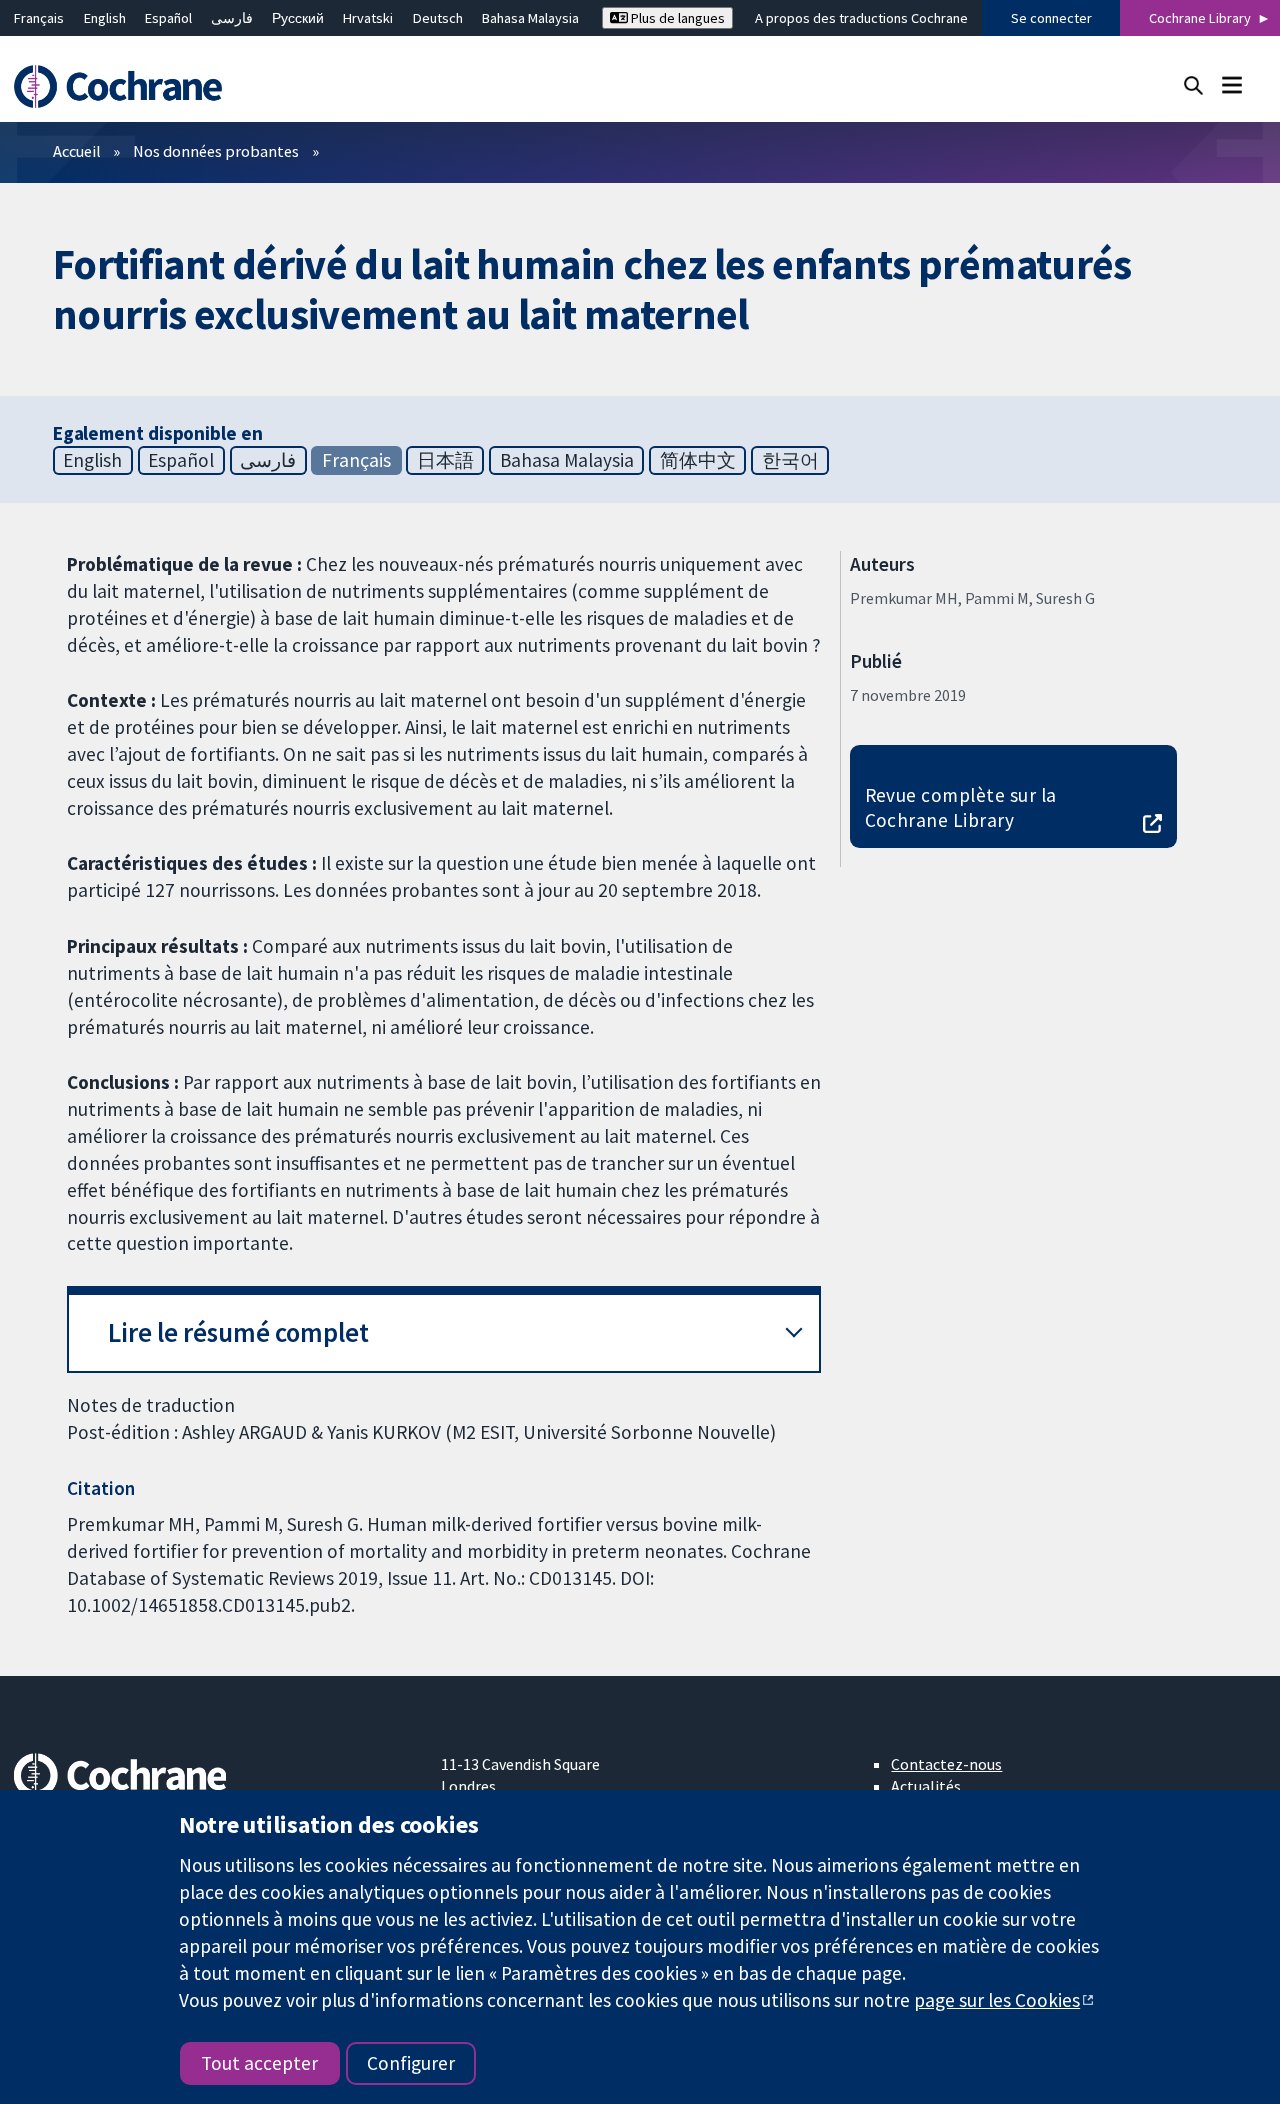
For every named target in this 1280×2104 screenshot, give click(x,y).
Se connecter (1051, 18)
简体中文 (698, 460)
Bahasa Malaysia (530, 18)
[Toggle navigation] (1231, 84)
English (105, 18)
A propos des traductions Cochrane (861, 18)
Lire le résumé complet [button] (238, 1332)
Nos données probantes (216, 151)
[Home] (127, 86)
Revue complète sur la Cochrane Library (961, 807)
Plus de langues (676, 18)
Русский (298, 18)
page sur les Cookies (997, 2000)
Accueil (77, 151)
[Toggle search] (1193, 84)
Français (39, 18)
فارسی (232, 18)
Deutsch (438, 18)
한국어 (790, 460)
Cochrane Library (1200, 18)
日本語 (445, 460)
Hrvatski (368, 18)
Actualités (926, 1786)
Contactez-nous (946, 1764)
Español (168, 18)
